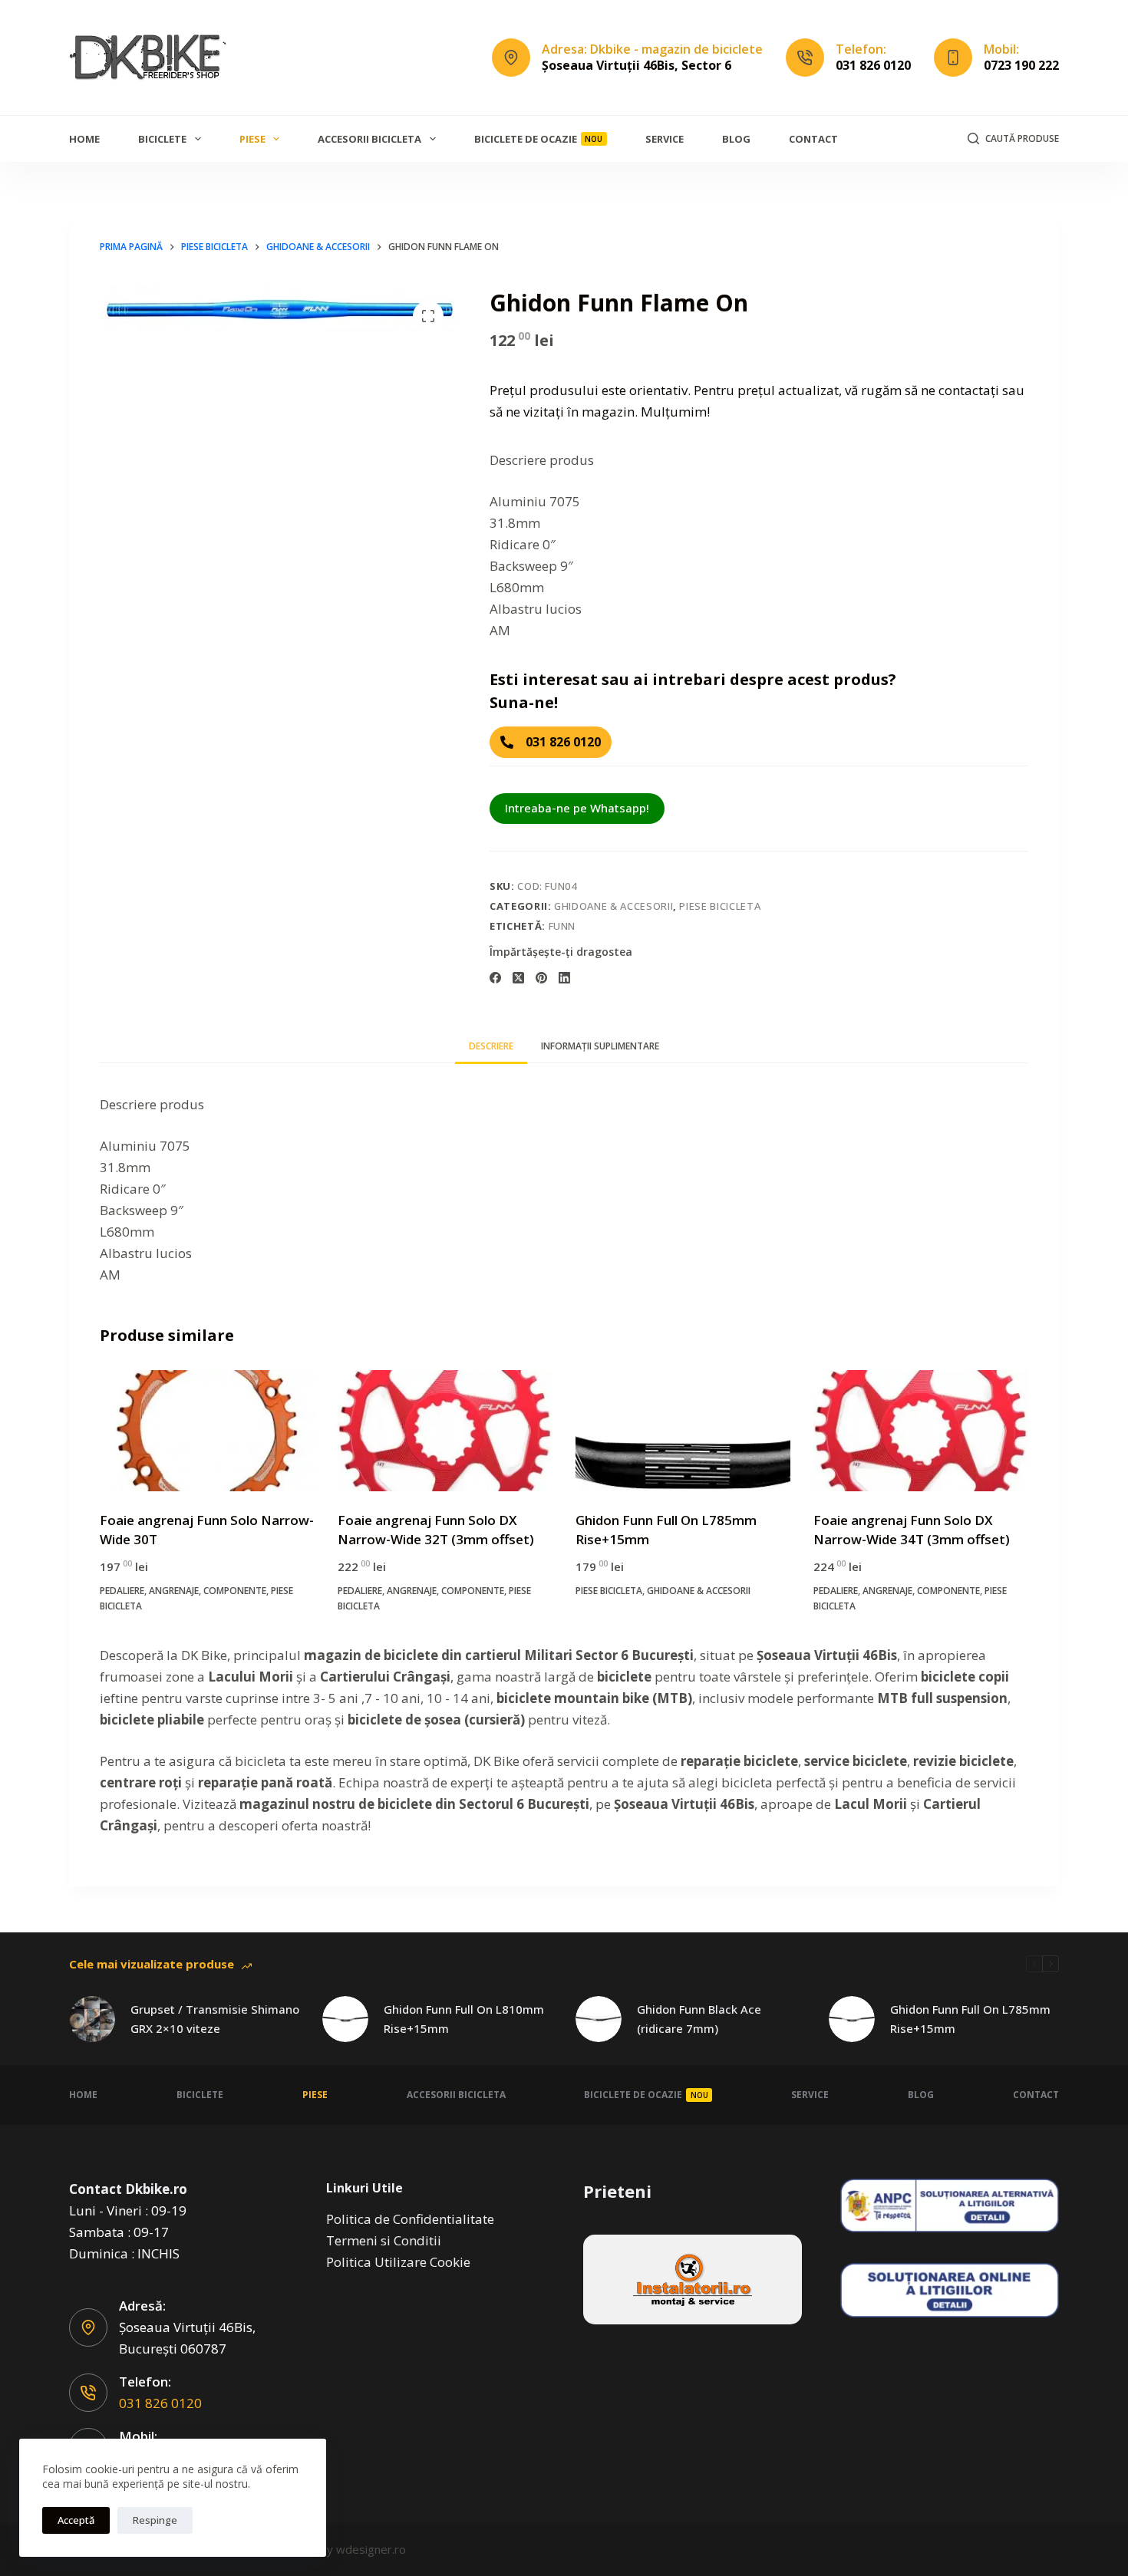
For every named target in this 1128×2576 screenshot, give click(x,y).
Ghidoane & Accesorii (613, 906)
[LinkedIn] (564, 978)
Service (665, 139)
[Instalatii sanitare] (693, 2280)
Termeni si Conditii (384, 2240)
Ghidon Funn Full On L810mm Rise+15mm (464, 2019)
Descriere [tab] (491, 1046)
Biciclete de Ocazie (539, 139)
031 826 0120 (873, 65)
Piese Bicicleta (720, 906)
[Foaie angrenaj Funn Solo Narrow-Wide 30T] (207, 1431)
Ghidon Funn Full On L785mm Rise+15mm (970, 2019)
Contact (813, 139)
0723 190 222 (1021, 65)
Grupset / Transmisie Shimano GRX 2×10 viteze (215, 2019)
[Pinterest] (541, 978)
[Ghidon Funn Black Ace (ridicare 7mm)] (599, 2019)
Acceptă (76, 2520)
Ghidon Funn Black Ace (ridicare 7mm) (699, 2019)
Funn (562, 926)
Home (84, 139)
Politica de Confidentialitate (410, 2219)
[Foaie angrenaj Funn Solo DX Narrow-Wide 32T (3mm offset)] (445, 1431)
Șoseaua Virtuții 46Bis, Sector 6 (637, 65)
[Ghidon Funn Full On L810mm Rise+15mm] (345, 2019)
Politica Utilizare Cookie (398, 2262)
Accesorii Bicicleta (369, 139)
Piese (252, 139)
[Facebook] (495, 978)
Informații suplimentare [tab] (600, 1046)
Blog (736, 139)
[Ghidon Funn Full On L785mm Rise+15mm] (683, 1431)
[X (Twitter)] (518, 978)
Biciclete (162, 139)
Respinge (155, 2520)
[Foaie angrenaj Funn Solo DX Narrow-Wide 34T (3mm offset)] (921, 1431)
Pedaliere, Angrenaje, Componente (183, 1591)
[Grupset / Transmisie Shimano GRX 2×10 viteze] (92, 2019)
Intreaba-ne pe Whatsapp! (577, 808)
